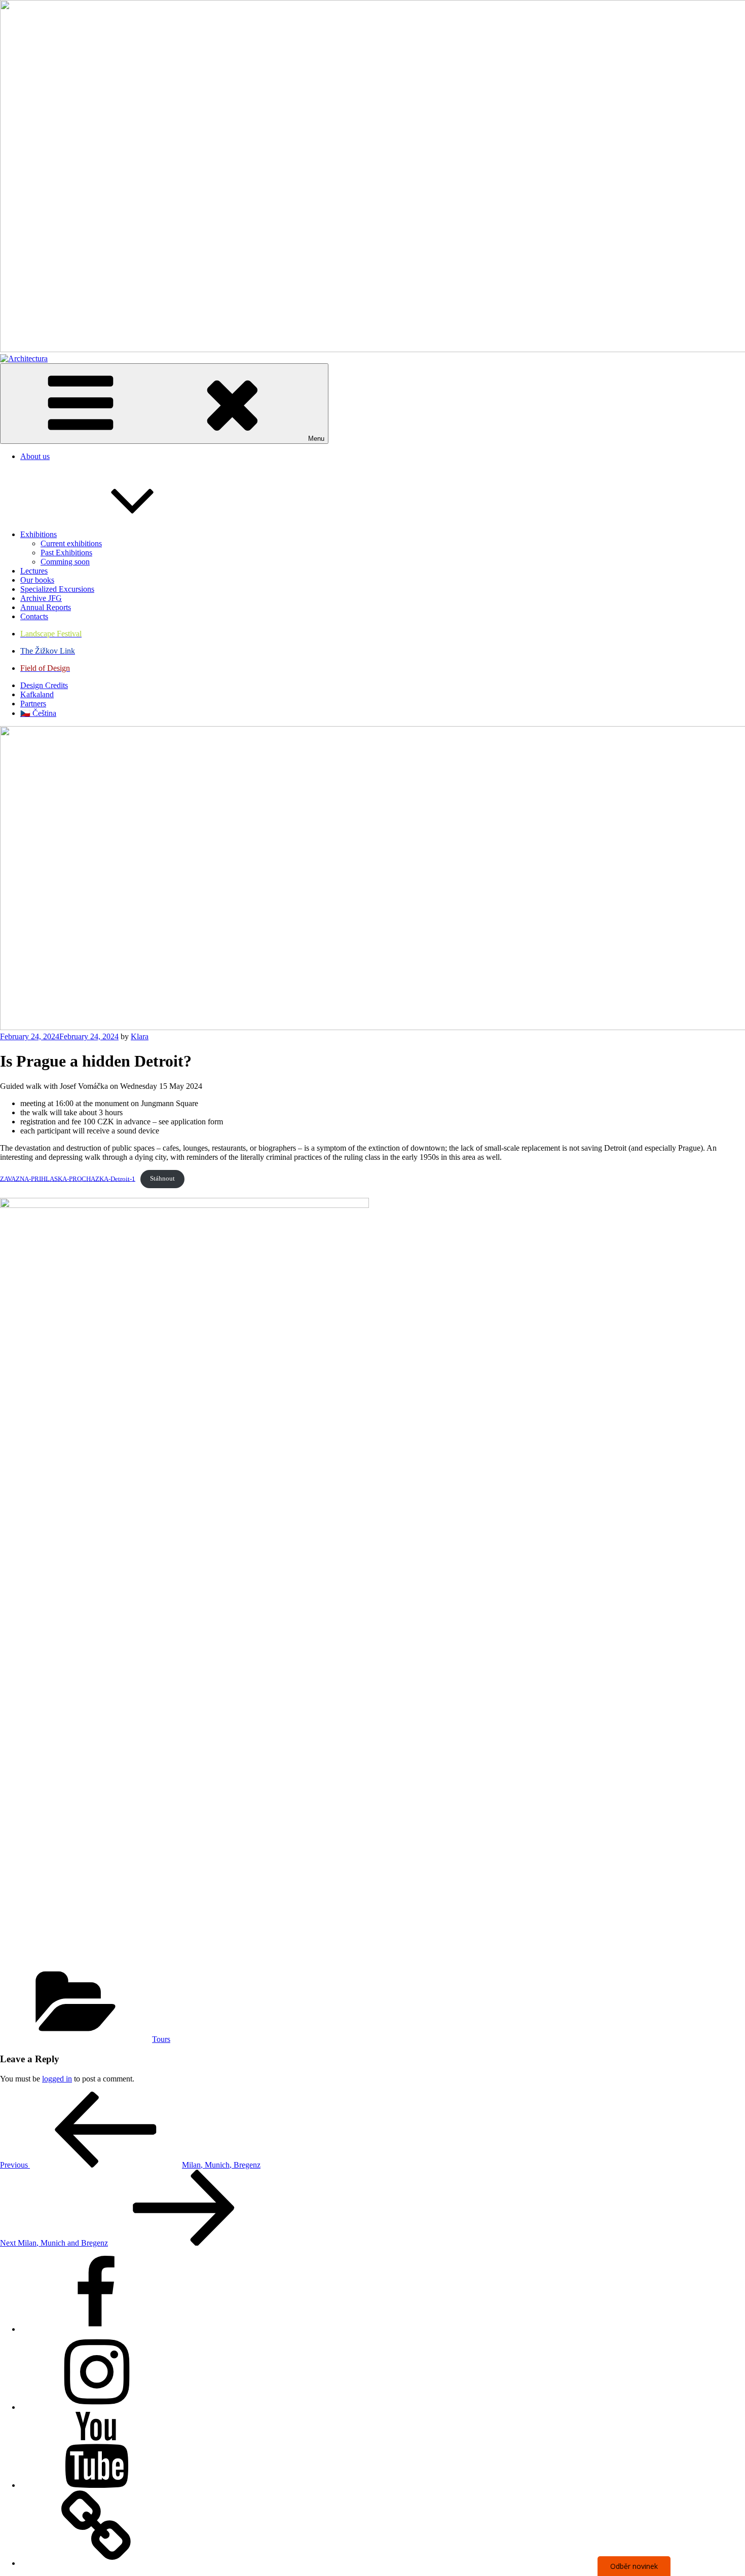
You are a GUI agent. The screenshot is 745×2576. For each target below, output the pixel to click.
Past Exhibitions (66, 553)
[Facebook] (96, 2329)
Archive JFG (41, 598)
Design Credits (44, 685)
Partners (33, 704)
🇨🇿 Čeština (38, 713)
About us (35, 456)
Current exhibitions (71, 543)
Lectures (34, 571)
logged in (57, 2079)
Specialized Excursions (57, 589)
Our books (37, 580)
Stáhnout (162, 1179)
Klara (140, 1036)
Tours (161, 2039)
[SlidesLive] (96, 2563)
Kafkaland (37, 694)
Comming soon (65, 562)
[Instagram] (96, 2407)
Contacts (34, 616)
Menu (316, 439)
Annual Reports (46, 607)
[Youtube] (96, 2485)
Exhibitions (39, 534)
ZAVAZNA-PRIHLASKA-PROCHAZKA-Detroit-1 (68, 1179)
